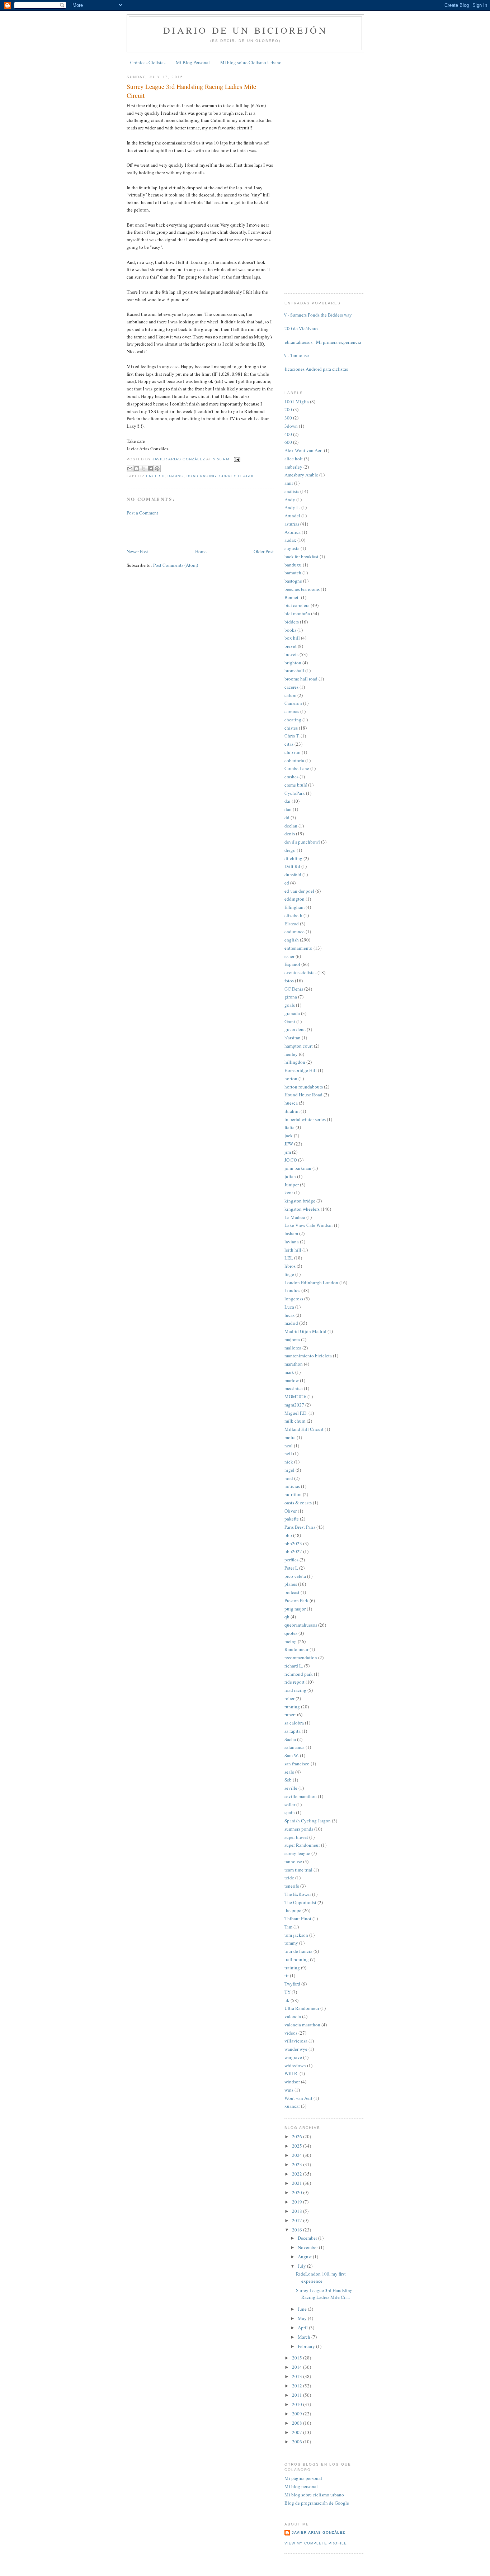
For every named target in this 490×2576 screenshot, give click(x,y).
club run (293, 752)
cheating (293, 720)
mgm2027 (294, 1405)
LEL (289, 1258)
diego (290, 850)
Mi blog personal (301, 2486)
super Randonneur (302, 1845)
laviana (292, 1242)
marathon (294, 1364)
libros (290, 1266)
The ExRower (298, 1894)
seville (291, 1788)
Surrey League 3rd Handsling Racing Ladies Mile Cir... (324, 2294)
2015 (298, 2358)
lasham (291, 1233)
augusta (292, 548)
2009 (298, 2414)
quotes (291, 1633)
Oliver (291, 1511)
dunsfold (293, 874)
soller (290, 1804)
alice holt (294, 459)
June (303, 2309)
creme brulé (296, 785)
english (155, 476)
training (292, 1968)
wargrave (293, 2057)
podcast (292, 1592)
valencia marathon (302, 2025)
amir (289, 483)
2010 (298, 2404)
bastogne (293, 581)
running (292, 1707)
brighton (293, 663)
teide (289, 1878)
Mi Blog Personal (193, 62)
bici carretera (297, 605)
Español (292, 964)
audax (290, 540)
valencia (293, 2016)
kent (289, 1192)
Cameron (293, 703)
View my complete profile (316, 2543)
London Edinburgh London (311, 1282)
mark (289, 1372)
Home (201, 551)
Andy (290, 499)
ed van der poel (299, 891)
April (303, 2328)
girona (291, 997)
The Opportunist (300, 1902)
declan (291, 826)
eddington (295, 899)
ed (287, 883)
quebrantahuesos (301, 1625)
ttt (287, 1975)
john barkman (298, 1168)
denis (290, 834)
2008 (298, 2423)
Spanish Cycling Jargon (308, 1821)
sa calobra (294, 1723)
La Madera (295, 1217)
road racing (201, 476)
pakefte (292, 1519)
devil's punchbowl (302, 842)
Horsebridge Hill (301, 1070)
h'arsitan (293, 1038)
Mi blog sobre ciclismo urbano (314, 2495)
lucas (289, 1315)
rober (289, 1698)
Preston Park (296, 1600)
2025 (298, 2146)
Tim (288, 1927)
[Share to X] (143, 469)
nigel (289, 1470)
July (302, 2266)
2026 (298, 2136)
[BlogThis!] (137, 469)
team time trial (298, 1870)
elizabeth (293, 915)
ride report (295, 1682)
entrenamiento (298, 948)
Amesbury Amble (301, 475)
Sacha (290, 1739)
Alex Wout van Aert (304, 450)
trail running (297, 1959)
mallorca (293, 1348)
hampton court (299, 1046)
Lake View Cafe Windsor (309, 1225)
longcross (294, 1299)
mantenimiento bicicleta (308, 1356)
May (303, 2318)
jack (289, 1135)
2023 (298, 2164)
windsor (292, 2082)
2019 (298, 2202)
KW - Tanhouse (294, 355)
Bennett (292, 597)
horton (291, 1078)
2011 (298, 2395)
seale (289, 1772)
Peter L (291, 1568)
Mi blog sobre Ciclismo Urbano (251, 62)
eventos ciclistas (300, 972)
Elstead (292, 924)
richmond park (299, 1674)
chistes (291, 728)
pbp (288, 1535)
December (308, 2238)
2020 (298, 2192)
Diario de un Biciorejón (245, 30)
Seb (288, 1780)
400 (288, 434)
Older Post (264, 551)
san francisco (297, 1764)
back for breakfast (301, 556)
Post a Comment (142, 513)
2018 (298, 2211)
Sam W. (292, 1755)
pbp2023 (293, 1543)
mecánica (294, 1388)
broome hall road (301, 679)
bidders (292, 622)
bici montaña (297, 613)
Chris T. (292, 736)
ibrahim (292, 1111)
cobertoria (294, 760)
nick (289, 1462)
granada (292, 1013)
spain (290, 1812)
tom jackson (296, 1935)
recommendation (301, 1657)
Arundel (292, 516)
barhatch (293, 573)
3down (291, 426)
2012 (298, 2386)
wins (289, 2090)
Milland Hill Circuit (304, 1429)
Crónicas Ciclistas (148, 62)
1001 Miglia (297, 402)
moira (290, 1437)
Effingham (295, 907)
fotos (289, 981)
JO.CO (291, 1160)
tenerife (292, 1886)
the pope (293, 1910)
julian (290, 1176)
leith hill (293, 1250)
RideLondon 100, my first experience (321, 2277)
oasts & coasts (298, 1503)
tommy (291, 1943)
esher (289, 956)
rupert (290, 1714)
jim (288, 1152)
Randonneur (296, 1649)
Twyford (292, 1984)
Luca (289, 1307)
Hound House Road (303, 1095)
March (305, 2337)
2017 (298, 2220)
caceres (291, 687)
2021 (298, 2183)
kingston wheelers (302, 1209)
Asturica (293, 532)
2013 (298, 2376)
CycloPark (295, 793)
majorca (292, 1339)
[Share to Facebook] (150, 469)
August (305, 2257)
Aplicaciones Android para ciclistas (314, 369)
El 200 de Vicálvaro (298, 328)
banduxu (293, 565)
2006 (298, 2442)
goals (290, 1005)
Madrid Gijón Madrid (305, 1331)
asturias (292, 524)
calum (290, 695)
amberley (293, 467)
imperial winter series (305, 1119)
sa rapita (293, 1731)
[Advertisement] (169, 531)
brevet (291, 646)
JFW (289, 1144)
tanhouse (293, 1861)
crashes (291, 777)
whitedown (295, 2065)
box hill (292, 638)
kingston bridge (300, 1201)
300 (288, 418)
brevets (291, 654)
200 (288, 409)
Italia (289, 1127)
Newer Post (137, 551)
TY (288, 1992)
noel (289, 1478)
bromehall (294, 670)
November (308, 2247)
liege (289, 1274)
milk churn (295, 1421)
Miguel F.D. (296, 1413)
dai (288, 801)
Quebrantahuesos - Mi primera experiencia (320, 342)
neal (289, 1446)
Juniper (292, 1185)
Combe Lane (297, 768)
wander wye (296, 2049)
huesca (291, 1103)
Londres (292, 1290)
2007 (298, 2432)
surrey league (237, 476)
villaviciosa (296, 2041)
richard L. (294, 1666)
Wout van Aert (298, 2098)
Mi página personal (303, 2478)
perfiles (291, 1560)
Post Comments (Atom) (176, 565)
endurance (295, 931)
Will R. (291, 2073)
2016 (298, 2230)
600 (288, 442)
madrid (291, 1323)
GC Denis (294, 989)
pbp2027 (293, 1551)
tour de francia (298, 1951)
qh (287, 1617)
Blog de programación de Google (317, 2503)
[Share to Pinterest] (157, 469)
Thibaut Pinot (298, 1918)
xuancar (292, 2106)
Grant (290, 1021)
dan (288, 809)
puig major (295, 1609)
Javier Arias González (318, 2532)
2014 (298, 2367)
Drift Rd (292, 866)
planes (291, 1584)
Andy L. (292, 507)
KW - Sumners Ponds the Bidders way (315, 315)
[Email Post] (236, 459)
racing (176, 476)
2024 (298, 2155)
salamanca (295, 1747)
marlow (292, 1380)
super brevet (296, 1837)
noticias (292, 1486)
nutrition (293, 1494)
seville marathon (301, 1796)
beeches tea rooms (302, 589)
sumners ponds (299, 1829)
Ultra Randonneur (302, 2008)
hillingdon (295, 1062)
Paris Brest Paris (300, 1527)
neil (288, 1453)
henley (291, 1054)
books (290, 630)
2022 (298, 2174)
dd (287, 817)
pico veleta (295, 1576)
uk (287, 2000)
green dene (295, 1029)
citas (289, 744)
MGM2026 (295, 1396)
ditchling (293, 858)
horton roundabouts (304, 1087)
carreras (292, 711)
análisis (292, 491)
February (307, 2346)
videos (291, 2033)
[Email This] (130, 469)
